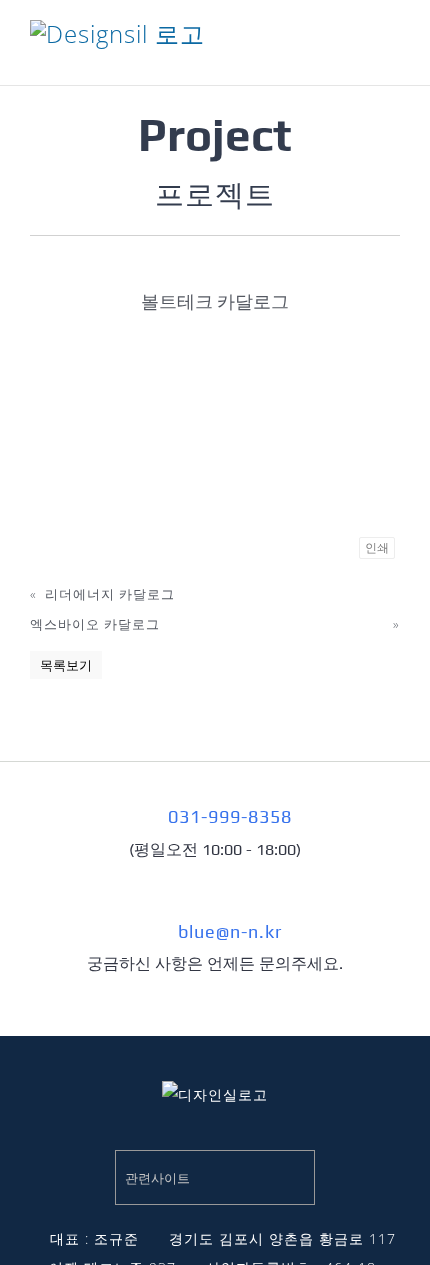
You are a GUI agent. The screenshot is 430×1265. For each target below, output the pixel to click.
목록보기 (66, 665)
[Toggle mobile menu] (391, 50)
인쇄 (377, 548)
